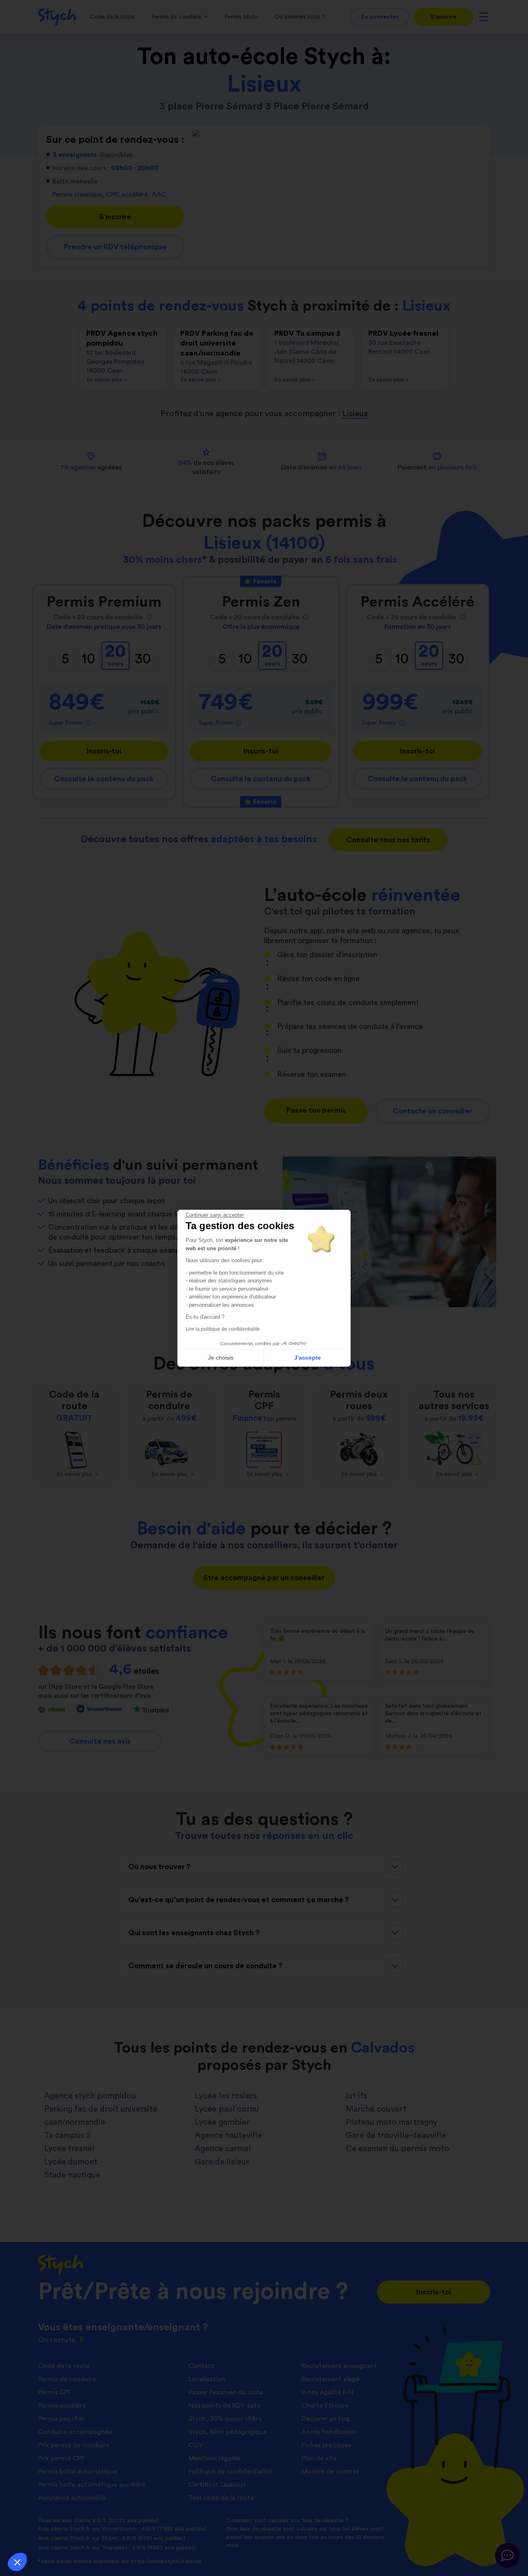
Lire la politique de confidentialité (223, 1329)
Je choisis (221, 1358)
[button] (17, 2562)
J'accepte (308, 1358)
